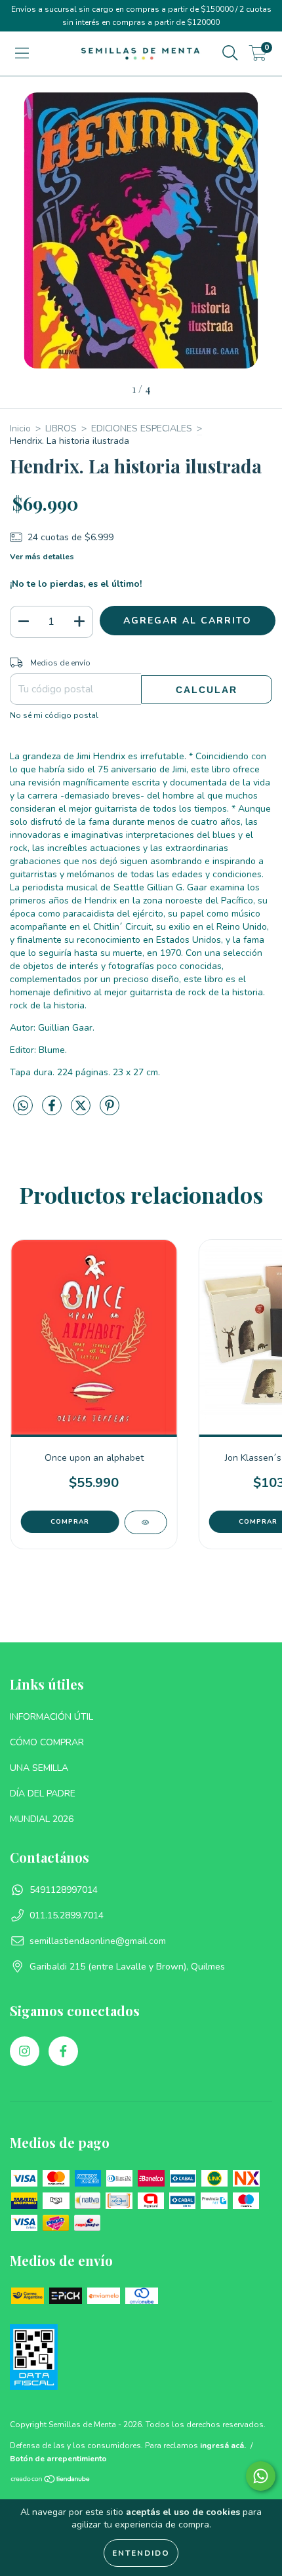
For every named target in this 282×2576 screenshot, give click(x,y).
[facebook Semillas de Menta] (63, 2051)
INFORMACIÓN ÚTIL (51, 1717)
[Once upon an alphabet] (145, 1522)
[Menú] (22, 53)
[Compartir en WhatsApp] (23, 1106)
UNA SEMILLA (39, 1768)
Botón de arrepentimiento (58, 2459)
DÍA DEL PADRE (43, 1793)
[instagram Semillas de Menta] (25, 2051)
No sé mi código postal (54, 715)
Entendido (141, 2553)
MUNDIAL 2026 (42, 1819)
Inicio (20, 428)
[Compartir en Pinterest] (110, 1111)
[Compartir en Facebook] (53, 1111)
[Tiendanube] (51, 2481)
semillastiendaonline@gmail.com (98, 1941)
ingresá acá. (223, 2446)
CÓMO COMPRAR (47, 1742)
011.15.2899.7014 (67, 1915)
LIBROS (61, 428)
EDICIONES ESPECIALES (142, 428)
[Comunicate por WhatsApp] (261, 2476)
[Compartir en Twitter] (82, 1111)
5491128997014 (64, 1890)
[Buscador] (230, 53)
